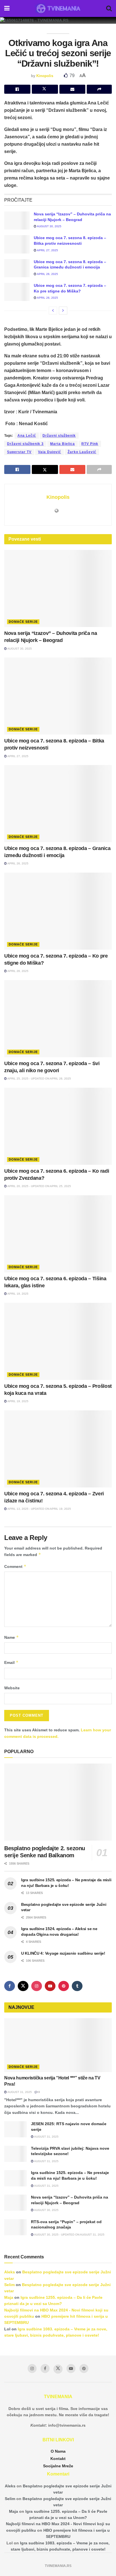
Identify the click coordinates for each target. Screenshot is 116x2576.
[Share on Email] (72, 89)
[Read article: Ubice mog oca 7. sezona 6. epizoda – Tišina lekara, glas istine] (58, 1234)
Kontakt (58, 2459)
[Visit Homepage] (58, 8)
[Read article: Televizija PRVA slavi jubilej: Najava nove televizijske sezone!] (15, 2154)
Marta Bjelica (63, 444)
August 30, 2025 (49, 226)
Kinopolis (45, 76)
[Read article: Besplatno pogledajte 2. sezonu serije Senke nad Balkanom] (58, 1802)
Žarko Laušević (82, 452)
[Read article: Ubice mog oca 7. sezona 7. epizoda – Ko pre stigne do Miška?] (17, 292)
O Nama (58, 2451)
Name (12, 1637)
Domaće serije (23, 622)
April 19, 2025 (18, 1294)
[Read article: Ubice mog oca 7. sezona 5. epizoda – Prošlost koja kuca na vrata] (58, 1341)
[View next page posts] (63, 311)
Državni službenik (59, 436)
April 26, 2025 (47, 274)
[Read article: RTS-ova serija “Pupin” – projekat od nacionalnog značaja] (15, 2227)
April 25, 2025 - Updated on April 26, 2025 (39, 1079)
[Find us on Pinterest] (64, 1986)
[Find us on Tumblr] (77, 1986)
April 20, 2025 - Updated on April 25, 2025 (39, 1186)
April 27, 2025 (47, 250)
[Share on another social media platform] (99, 89)
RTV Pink (90, 444)
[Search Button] (109, 8)
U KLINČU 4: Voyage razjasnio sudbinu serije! (63, 1953)
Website (12, 1688)
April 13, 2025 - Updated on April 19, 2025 (39, 1509)
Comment (15, 1566)
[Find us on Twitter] (23, 1986)
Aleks (10, 2272)
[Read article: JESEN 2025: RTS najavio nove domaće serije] (15, 2129)
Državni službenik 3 (25, 444)
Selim (9, 2285)
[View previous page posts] (53, 311)
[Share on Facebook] (17, 89)
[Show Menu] (7, 8)
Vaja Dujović (50, 452)
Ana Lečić (27, 436)
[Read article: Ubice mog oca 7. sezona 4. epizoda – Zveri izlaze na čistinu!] (58, 1449)
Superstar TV (19, 452)
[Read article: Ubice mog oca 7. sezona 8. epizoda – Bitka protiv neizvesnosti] (17, 244)
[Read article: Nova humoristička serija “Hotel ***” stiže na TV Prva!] (58, 2045)
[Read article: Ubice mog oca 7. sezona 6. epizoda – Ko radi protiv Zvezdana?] (58, 1126)
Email (11, 1662)
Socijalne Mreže (58, 2466)
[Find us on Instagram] (37, 1986)
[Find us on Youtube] (50, 1986)
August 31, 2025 (19, 2092)
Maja (9, 2297)
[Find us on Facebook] (10, 1986)
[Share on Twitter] (45, 89)
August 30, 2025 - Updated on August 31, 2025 (69, 2235)
